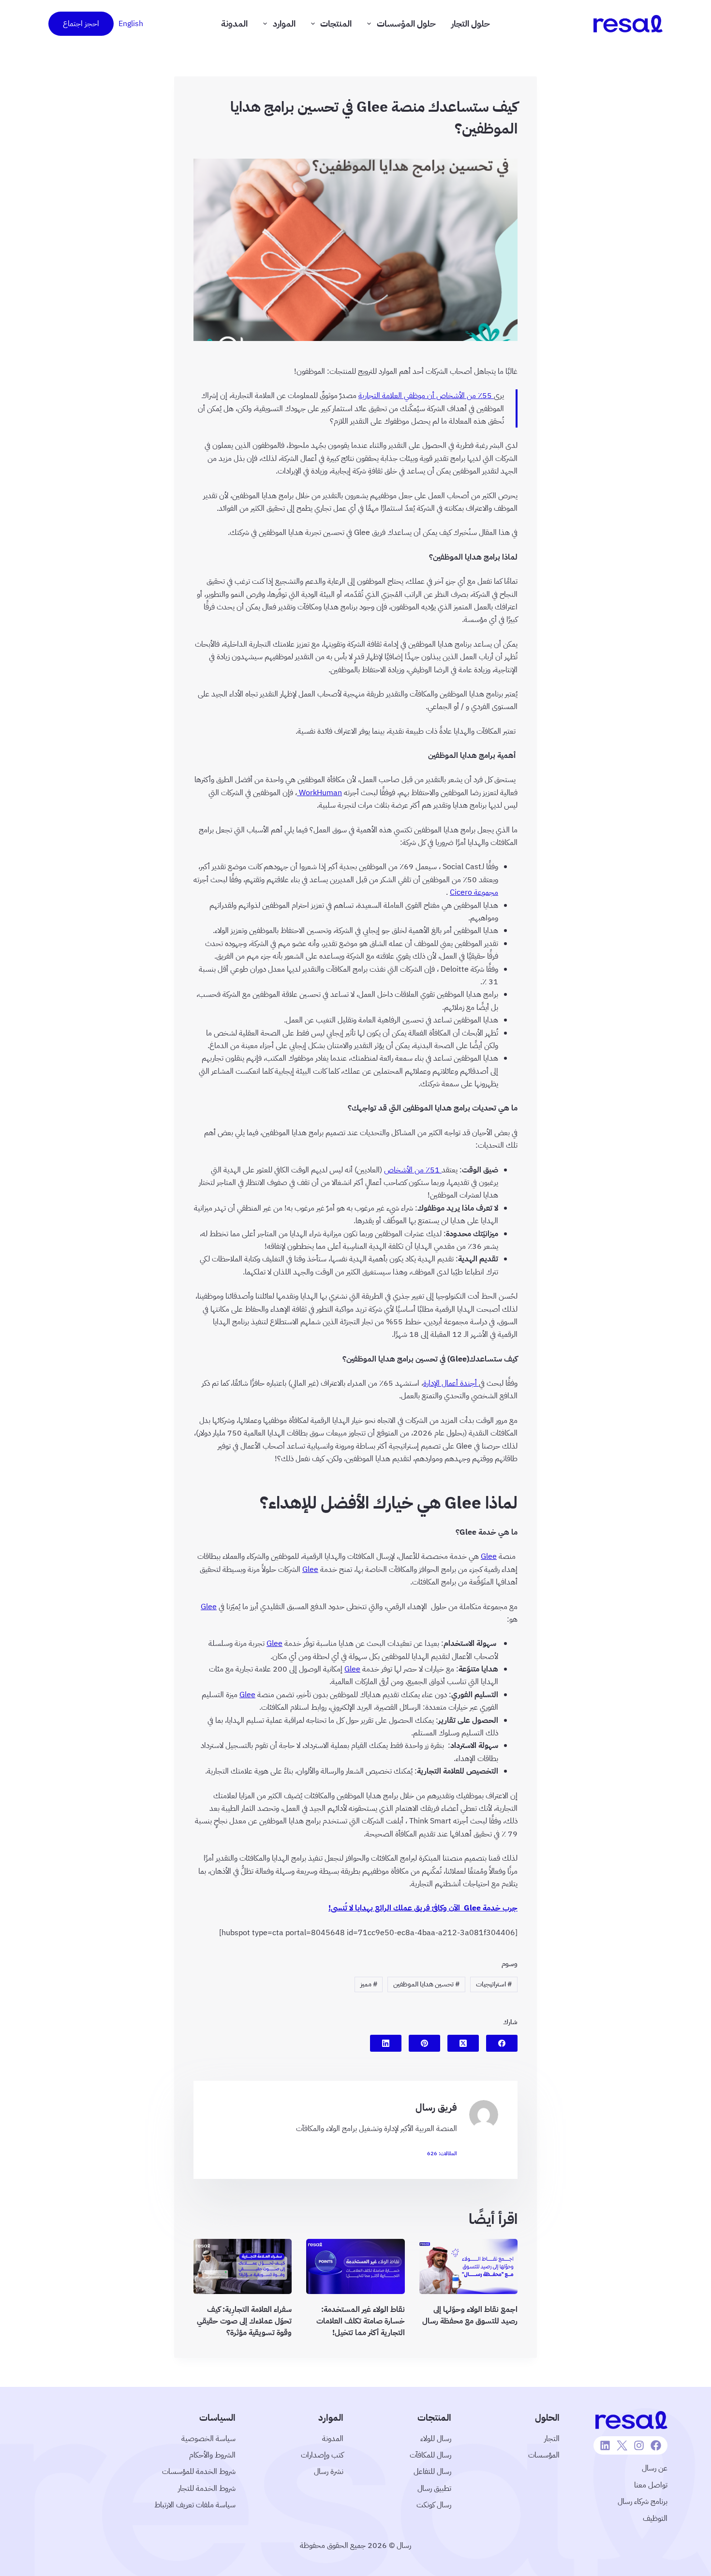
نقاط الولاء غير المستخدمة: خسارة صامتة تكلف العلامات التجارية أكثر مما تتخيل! (361, 2321)
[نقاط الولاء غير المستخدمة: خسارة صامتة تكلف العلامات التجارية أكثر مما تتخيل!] (355, 2266)
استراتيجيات (494, 1984)
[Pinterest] (424, 2043)
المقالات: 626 (442, 2154)
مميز (369, 1984)
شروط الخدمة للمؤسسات (199, 2472)
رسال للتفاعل (432, 2472)
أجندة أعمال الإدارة (451, 1383)
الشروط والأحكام (212, 2455)
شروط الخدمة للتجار (207, 2488)
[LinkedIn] (386, 2043)
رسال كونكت (434, 2505)
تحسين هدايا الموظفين (426, 1984)
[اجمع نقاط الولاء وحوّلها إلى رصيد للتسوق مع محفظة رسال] (468, 2266)
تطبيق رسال (434, 2488)
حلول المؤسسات (406, 23)
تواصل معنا (651, 2485)
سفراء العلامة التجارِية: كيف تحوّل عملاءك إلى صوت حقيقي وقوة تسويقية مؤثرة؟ (244, 2321)
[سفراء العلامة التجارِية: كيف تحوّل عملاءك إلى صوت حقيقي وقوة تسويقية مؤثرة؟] (243, 2266)
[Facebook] (502, 2043)
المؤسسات (544, 2455)
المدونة (234, 23)
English (131, 24)
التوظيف (655, 2518)
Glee (489, 1556)
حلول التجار (471, 23)
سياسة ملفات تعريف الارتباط (195, 2505)
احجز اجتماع (81, 24)
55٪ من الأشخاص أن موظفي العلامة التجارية (426, 396)
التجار (552, 2439)
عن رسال (655, 2468)
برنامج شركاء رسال (643, 2502)
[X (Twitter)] (463, 2043)
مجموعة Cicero (474, 892)
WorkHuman (319, 793)
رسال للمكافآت (430, 2455)
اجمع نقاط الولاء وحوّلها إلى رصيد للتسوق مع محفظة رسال (470, 2315)
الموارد (284, 23)
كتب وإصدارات (322, 2455)
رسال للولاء (436, 2439)
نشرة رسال (329, 2472)
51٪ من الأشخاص (413, 1170)
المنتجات (336, 23)
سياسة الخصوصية (208, 2439)
